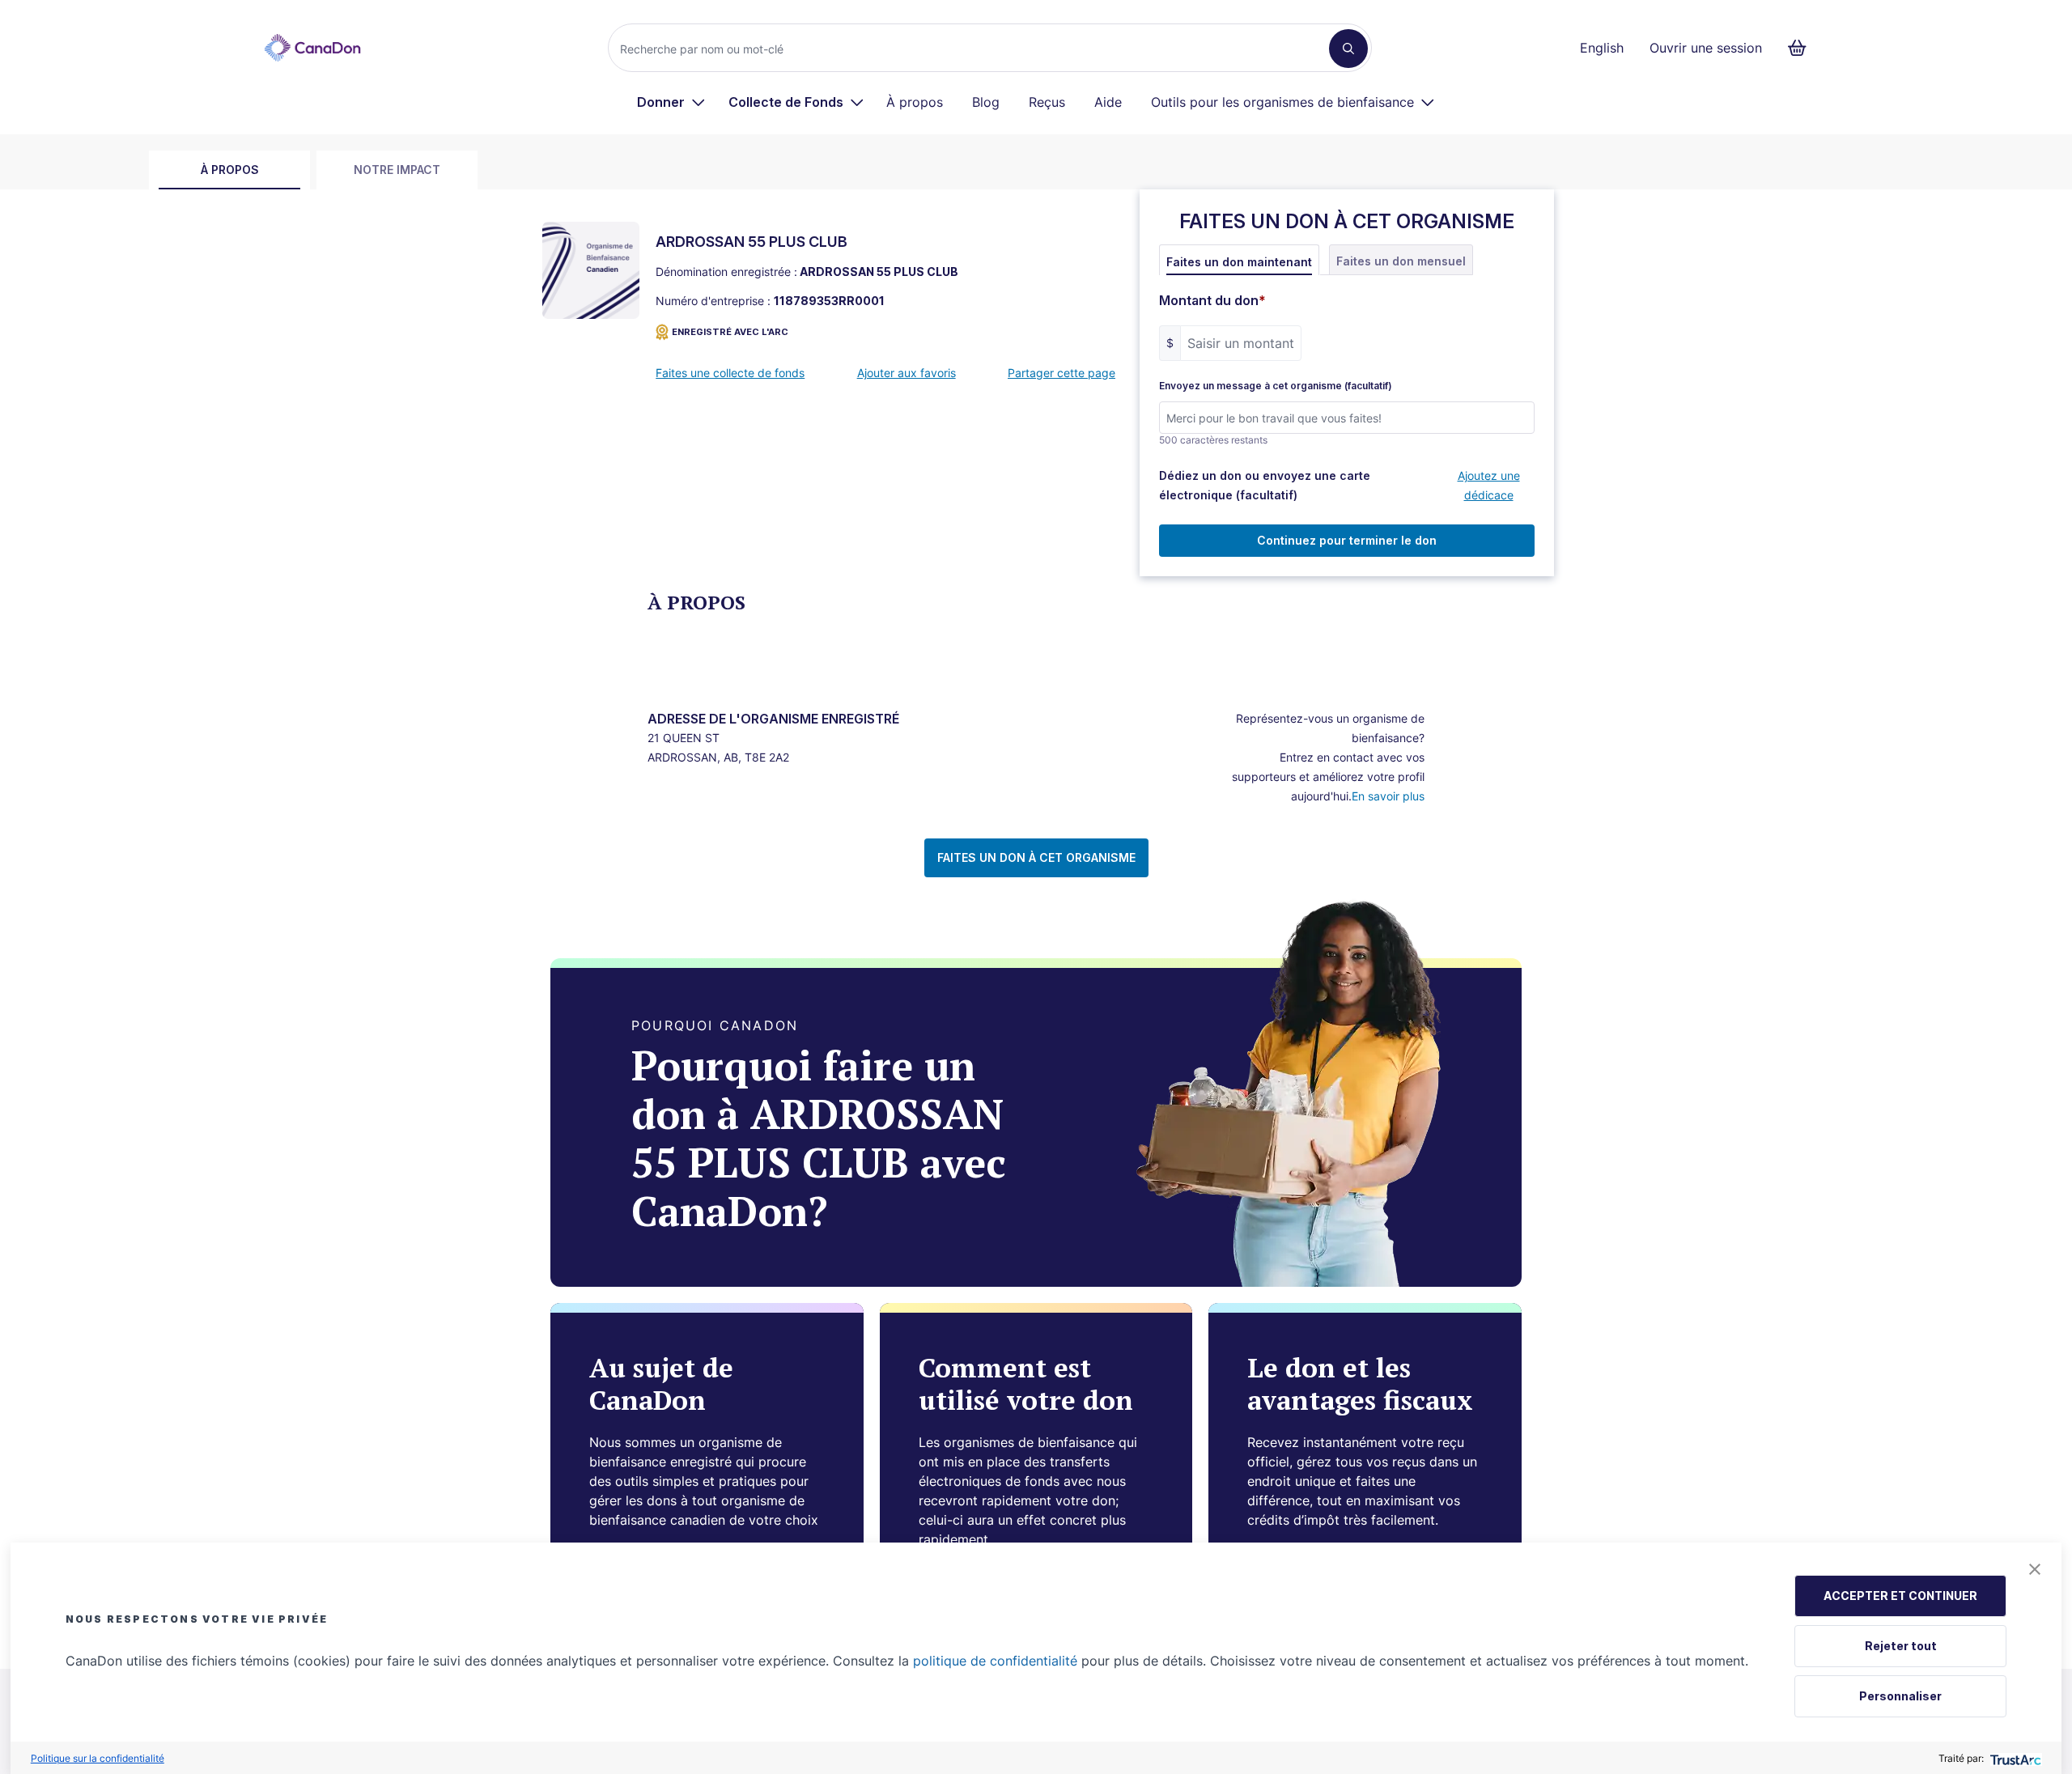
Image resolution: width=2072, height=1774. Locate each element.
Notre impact (397, 170)
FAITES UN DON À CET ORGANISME (1036, 857)
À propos (915, 102)
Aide (1108, 102)
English (1602, 48)
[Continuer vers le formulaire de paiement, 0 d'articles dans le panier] (1802, 48)
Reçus (1047, 102)
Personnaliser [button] (1900, 1696)
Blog (986, 102)
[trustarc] (2014, 1758)
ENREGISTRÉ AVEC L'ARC (730, 332)
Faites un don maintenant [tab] (1239, 262)
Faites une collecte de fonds (730, 373)
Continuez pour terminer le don (1347, 540)
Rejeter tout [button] (1901, 1646)
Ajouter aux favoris (906, 373)
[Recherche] (1348, 49)
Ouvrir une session (1706, 48)
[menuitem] (671, 102)
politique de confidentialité (995, 1661)
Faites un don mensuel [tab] (1401, 261)
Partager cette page (1061, 373)
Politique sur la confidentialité (98, 1758)
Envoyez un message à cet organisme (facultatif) (1276, 386)
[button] (2035, 1569)
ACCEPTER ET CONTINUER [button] (1900, 1596)
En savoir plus (1388, 796)
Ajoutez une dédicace (1489, 485)
